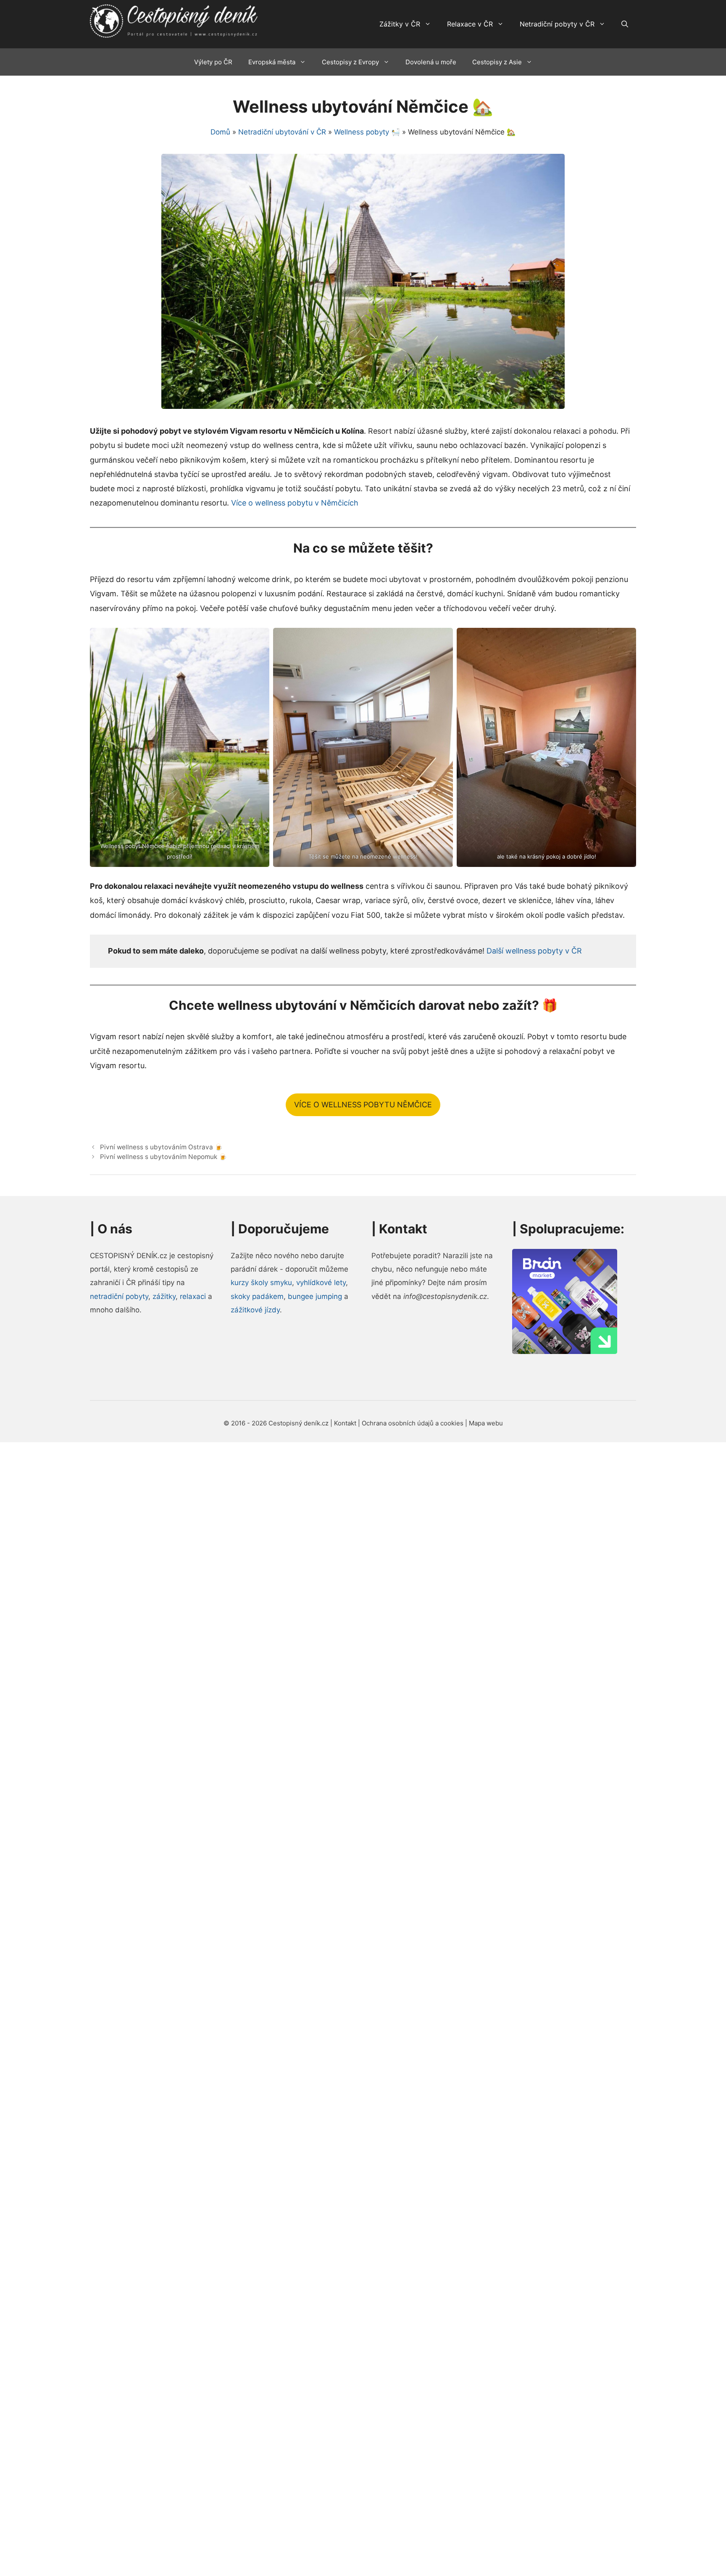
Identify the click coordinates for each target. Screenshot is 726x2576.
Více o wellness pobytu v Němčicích (295, 503)
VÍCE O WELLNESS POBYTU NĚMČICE (363, 1105)
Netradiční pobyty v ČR (557, 24)
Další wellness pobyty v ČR (534, 951)
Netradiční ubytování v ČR (282, 132)
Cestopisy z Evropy (350, 62)
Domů (220, 132)
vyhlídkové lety (321, 1283)
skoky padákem (257, 1296)
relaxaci (193, 1296)
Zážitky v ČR (400, 24)
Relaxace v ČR (470, 24)
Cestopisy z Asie (497, 62)
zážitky (164, 1296)
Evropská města (272, 62)
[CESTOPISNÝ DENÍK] (174, 21)
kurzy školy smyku (261, 1283)
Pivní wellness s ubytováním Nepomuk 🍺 (163, 1157)
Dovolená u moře (431, 62)
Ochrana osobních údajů (399, 1423)
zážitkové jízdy (255, 1310)
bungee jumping (315, 1296)
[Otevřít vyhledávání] (625, 24)
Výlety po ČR (213, 62)
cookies (452, 1423)
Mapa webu (486, 1423)
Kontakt (345, 1423)
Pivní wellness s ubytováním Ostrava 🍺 (161, 1147)
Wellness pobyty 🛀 (367, 132)
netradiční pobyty (119, 1296)
